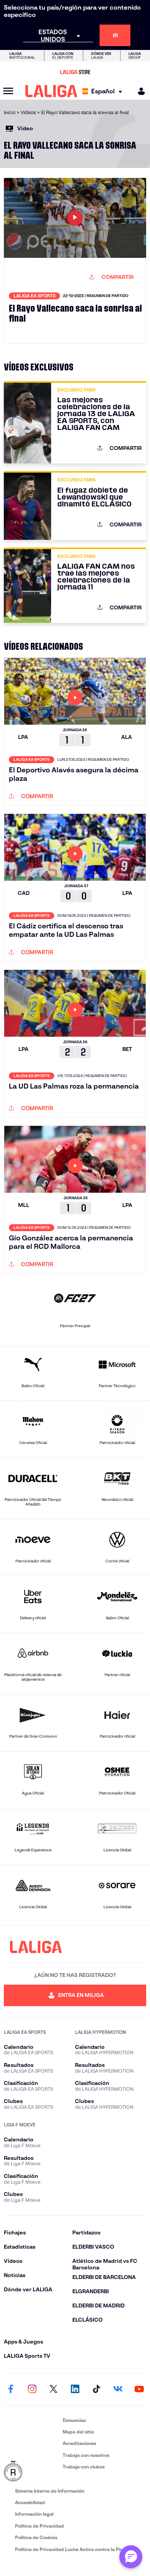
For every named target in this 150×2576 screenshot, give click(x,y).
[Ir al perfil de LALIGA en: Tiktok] (97, 2390)
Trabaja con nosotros (86, 2455)
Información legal (34, 2514)
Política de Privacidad (39, 2526)
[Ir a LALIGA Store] (75, 72)
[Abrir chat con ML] (131, 2557)
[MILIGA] (139, 91)
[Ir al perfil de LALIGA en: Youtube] (139, 2390)
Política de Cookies (36, 2537)
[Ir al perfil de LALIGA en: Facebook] (11, 2390)
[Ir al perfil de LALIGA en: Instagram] (32, 2390)
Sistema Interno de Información (50, 2491)
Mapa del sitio (78, 2432)
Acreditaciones (79, 2443)
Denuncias (74, 2420)
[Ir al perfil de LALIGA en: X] (53, 2390)
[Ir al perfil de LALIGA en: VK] (118, 2390)
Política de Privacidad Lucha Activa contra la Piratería (75, 2549)
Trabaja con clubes (84, 2467)
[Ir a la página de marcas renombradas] (32, 2471)
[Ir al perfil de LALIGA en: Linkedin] (75, 2390)
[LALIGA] (51, 91)
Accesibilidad (30, 2502)
